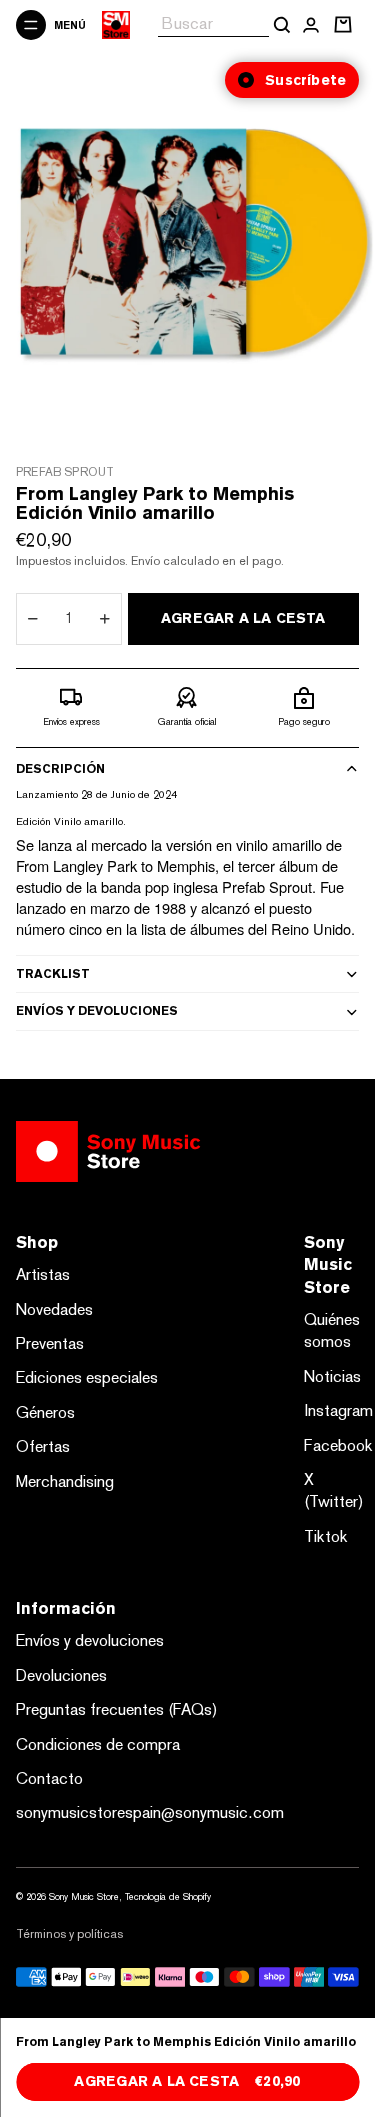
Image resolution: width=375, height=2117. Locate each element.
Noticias (332, 1376)
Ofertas (43, 1446)
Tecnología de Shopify (168, 1896)
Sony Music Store (84, 1896)
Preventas (50, 1343)
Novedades (54, 1309)
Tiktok (326, 1536)
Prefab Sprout (65, 472)
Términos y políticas (69, 1934)
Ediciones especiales (87, 1377)
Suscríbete (305, 80)
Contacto (49, 1778)
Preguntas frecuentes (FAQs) (117, 1709)
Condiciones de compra (98, 1744)
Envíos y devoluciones (97, 1011)
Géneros (45, 1412)
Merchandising (65, 1481)
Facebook (338, 1445)
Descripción (60, 769)
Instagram (338, 1410)
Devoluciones (61, 1675)
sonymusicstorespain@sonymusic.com (150, 1812)
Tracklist (53, 974)
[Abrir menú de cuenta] (311, 25)
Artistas (43, 1274)
